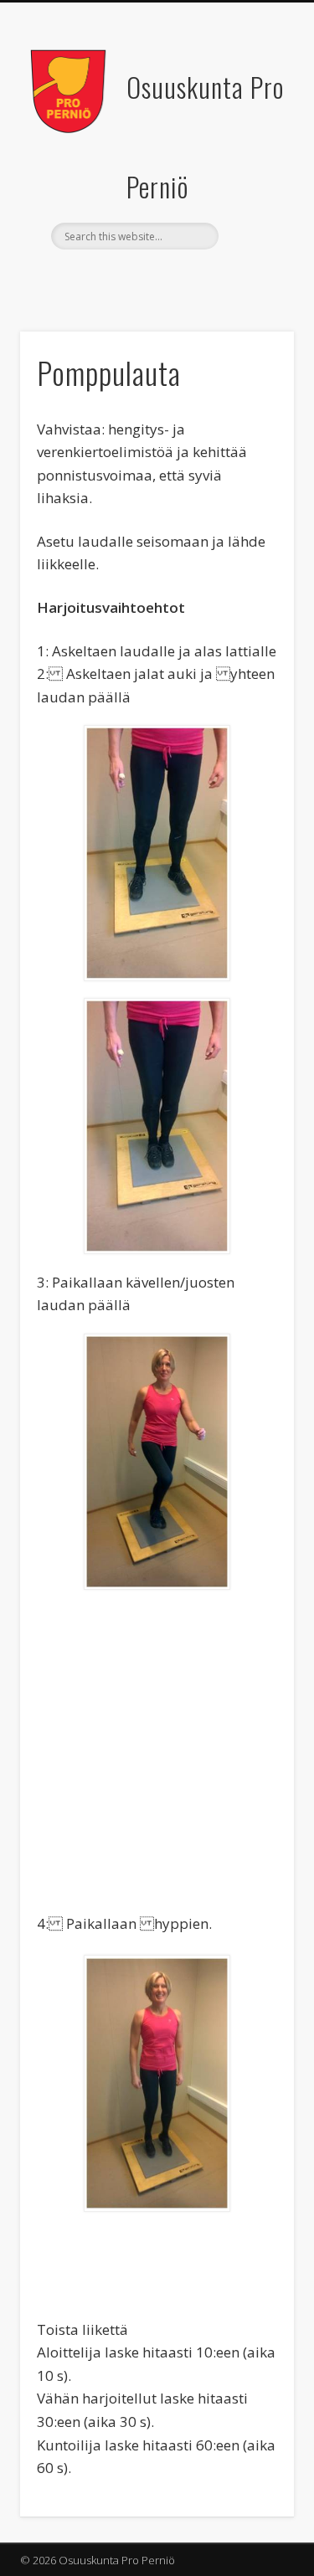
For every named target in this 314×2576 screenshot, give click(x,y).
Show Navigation (254, 150)
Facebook (155, 278)
